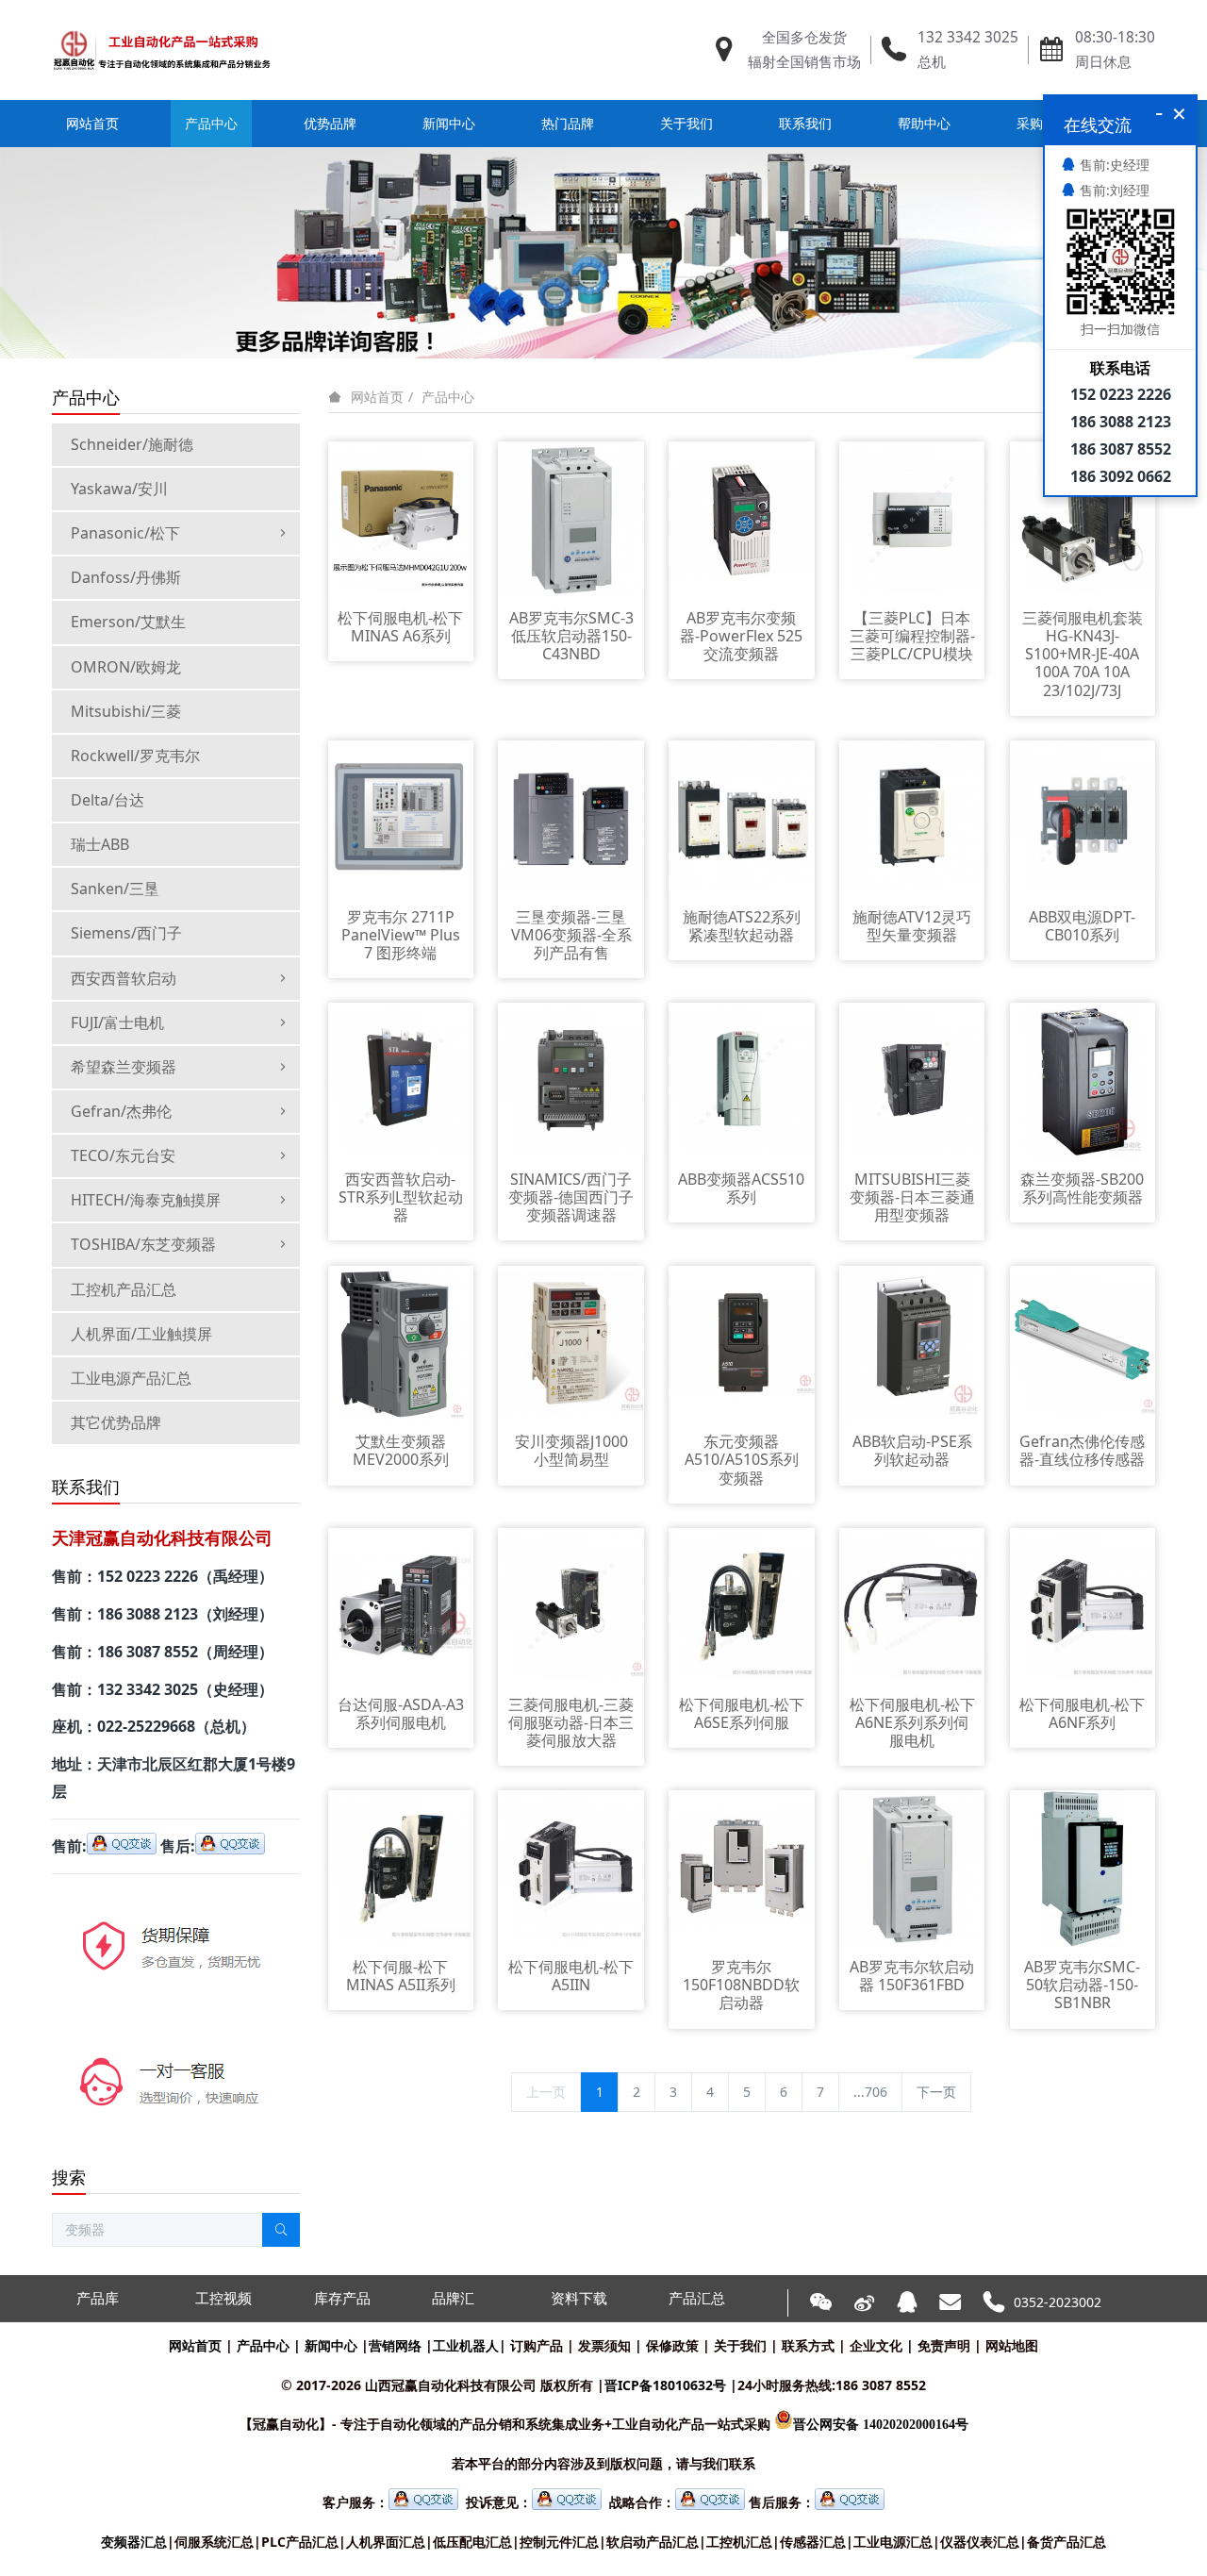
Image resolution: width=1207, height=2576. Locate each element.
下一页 (936, 2092)
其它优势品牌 (116, 1422)
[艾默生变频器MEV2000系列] (401, 1342)
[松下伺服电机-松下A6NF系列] (1083, 1605)
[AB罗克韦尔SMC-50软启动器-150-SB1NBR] (1083, 1867)
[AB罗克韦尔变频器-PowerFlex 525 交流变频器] (742, 518)
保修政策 (672, 2345)
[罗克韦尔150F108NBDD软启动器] (742, 1867)
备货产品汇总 (1066, 2542)
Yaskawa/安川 (119, 489)
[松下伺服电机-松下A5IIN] (571, 1867)
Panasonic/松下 (125, 533)
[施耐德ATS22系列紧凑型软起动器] (742, 817)
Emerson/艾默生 (128, 622)
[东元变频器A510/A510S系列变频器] (742, 1342)
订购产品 (537, 2345)
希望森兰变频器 (124, 1067)
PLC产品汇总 (300, 2542)
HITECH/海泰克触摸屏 (146, 1200)
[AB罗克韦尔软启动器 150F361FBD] (912, 1867)
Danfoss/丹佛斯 (126, 577)
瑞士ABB (100, 844)
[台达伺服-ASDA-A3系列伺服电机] (401, 1605)
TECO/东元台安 (123, 1155)
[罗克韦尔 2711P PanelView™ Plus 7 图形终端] (401, 817)
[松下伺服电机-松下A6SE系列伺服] (742, 1605)
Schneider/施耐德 (132, 444)
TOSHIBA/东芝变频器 (143, 1244)
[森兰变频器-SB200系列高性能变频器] (1083, 1080)
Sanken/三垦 (115, 889)
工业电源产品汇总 (131, 1378)
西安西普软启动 (124, 978)
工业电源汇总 (893, 2542)
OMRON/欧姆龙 (126, 667)
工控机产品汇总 (124, 1289)
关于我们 (740, 2345)
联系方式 (808, 2345)
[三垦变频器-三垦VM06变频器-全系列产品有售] (571, 817)
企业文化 (876, 2345)
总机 (932, 62)
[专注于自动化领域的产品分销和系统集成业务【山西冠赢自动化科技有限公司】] (162, 50)
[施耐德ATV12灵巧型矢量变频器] (912, 817)
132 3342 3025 (968, 37)
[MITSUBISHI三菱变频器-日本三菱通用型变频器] (912, 1080)
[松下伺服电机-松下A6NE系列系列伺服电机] (912, 1605)
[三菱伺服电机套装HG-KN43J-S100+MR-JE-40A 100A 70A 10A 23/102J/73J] (1083, 518)
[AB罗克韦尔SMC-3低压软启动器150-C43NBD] (571, 518)
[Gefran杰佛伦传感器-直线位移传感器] (1083, 1342)
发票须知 (604, 2345)
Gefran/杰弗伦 (121, 1111)
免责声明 (944, 2345)
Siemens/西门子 (126, 933)
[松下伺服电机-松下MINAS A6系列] (401, 518)
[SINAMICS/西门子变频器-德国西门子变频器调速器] (571, 1080)
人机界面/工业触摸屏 (141, 1334)
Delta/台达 (107, 800)
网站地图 (1012, 2345)
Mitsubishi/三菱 (126, 711)
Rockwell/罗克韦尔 (135, 756)
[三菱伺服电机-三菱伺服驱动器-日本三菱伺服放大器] (571, 1605)
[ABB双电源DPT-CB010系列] (1083, 817)
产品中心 (448, 397)
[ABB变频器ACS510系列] (742, 1080)
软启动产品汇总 (653, 2542)
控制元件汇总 (559, 2542)
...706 (870, 2092)
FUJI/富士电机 (117, 1022)
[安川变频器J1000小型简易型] (571, 1342)
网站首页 (92, 123)
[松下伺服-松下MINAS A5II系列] (401, 1867)
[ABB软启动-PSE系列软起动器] (912, 1342)
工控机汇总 (739, 2542)
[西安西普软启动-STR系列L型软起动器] (401, 1080)
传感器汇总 (813, 2542)
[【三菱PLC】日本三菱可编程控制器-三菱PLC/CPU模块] (912, 518)
